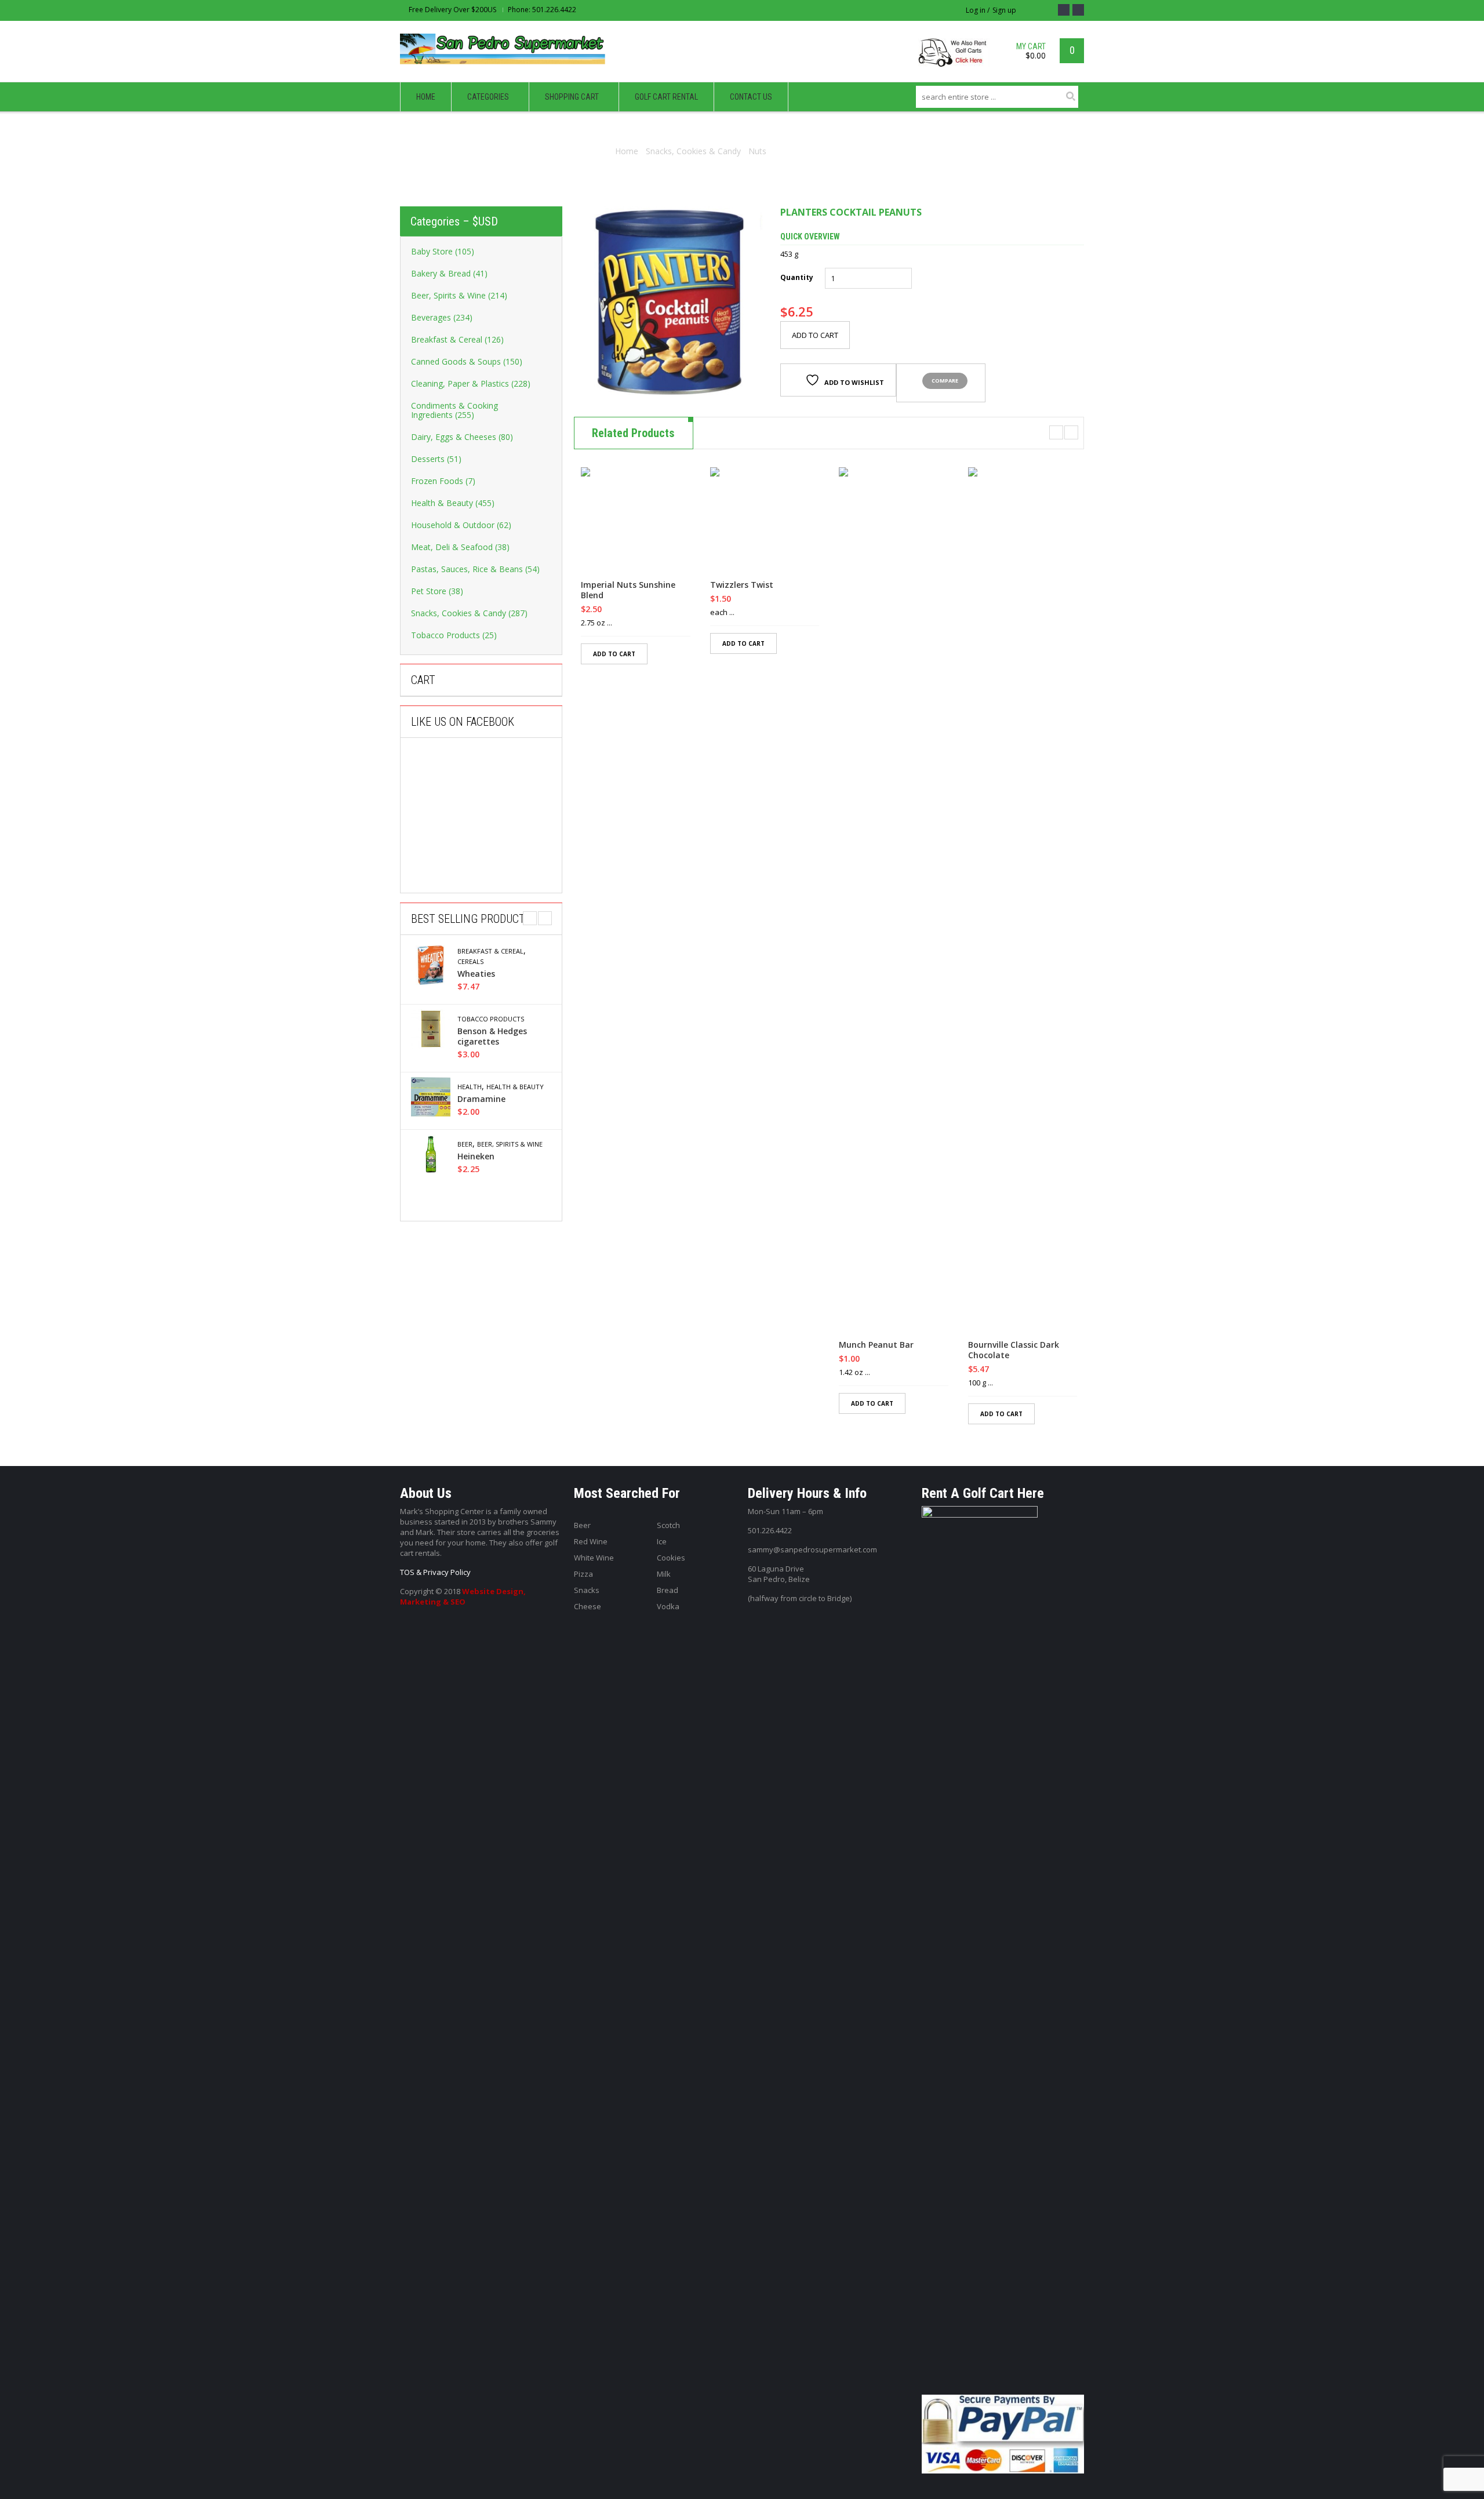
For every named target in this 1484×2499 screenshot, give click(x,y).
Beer (465, 1144)
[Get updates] (1078, 10)
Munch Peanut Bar (876, 1345)
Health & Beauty (515, 1087)
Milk (664, 1574)
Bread (668, 1590)
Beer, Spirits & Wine (510, 1144)
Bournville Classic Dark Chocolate (1014, 1350)
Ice (662, 1541)
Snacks (587, 1590)
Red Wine (591, 1541)
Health (470, 1087)
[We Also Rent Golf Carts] (957, 57)
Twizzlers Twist (742, 585)
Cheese (588, 1606)
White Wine (594, 1558)
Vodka (668, 1606)
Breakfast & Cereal (490, 951)
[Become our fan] (1064, 10)
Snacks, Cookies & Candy (693, 151)
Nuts (757, 151)
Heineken (476, 1156)
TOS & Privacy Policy (435, 1572)
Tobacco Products (491, 1019)
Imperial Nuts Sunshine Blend (628, 590)
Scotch (668, 1525)
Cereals (470, 962)
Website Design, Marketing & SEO (463, 1596)
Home (627, 151)
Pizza (583, 1574)
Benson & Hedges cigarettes (492, 1036)
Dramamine (481, 1099)
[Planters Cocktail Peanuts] (668, 301)
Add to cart (815, 335)
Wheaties (476, 974)
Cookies (671, 1558)
